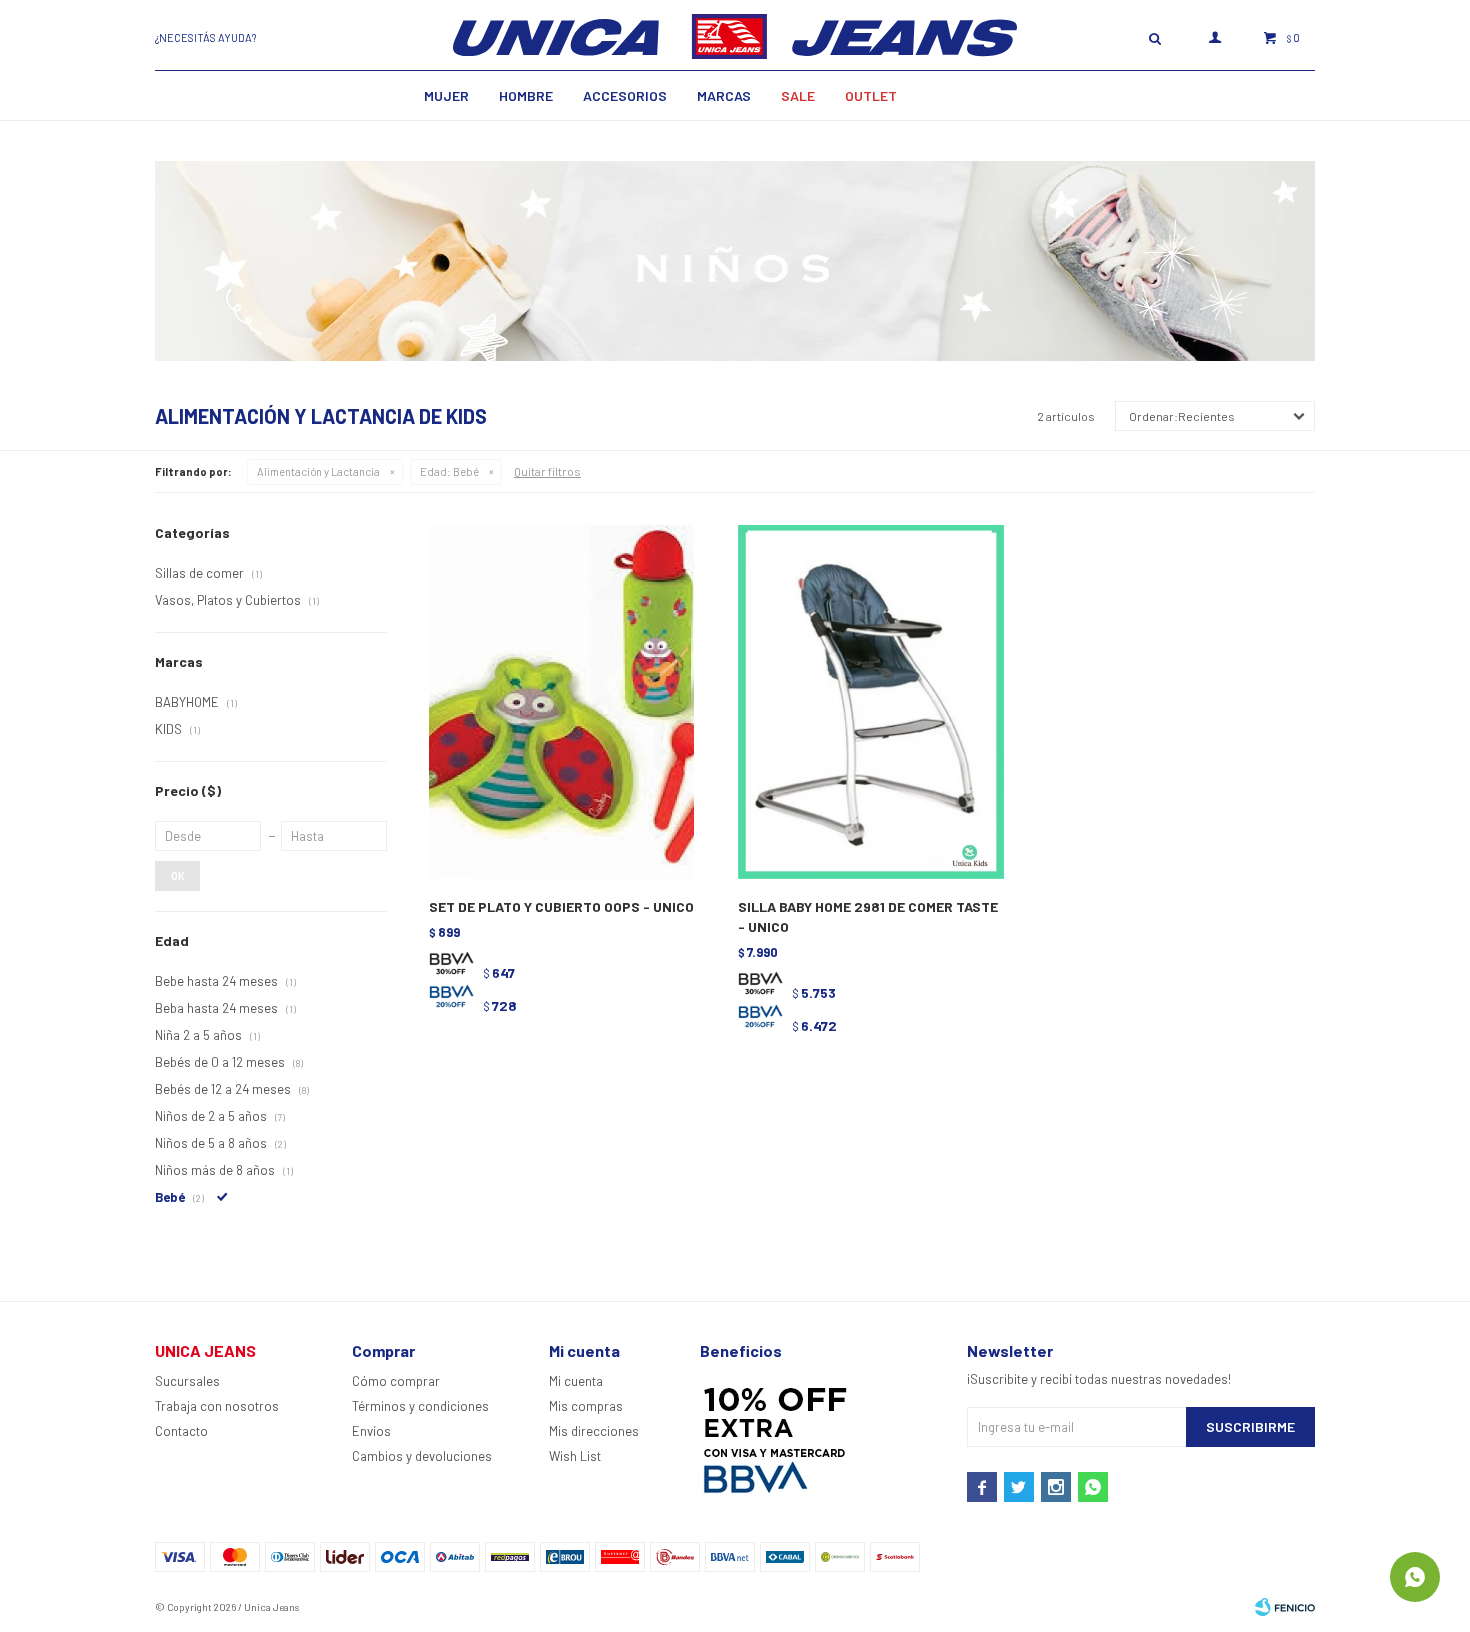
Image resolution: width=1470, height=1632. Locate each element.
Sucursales (187, 1381)
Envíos (371, 1431)
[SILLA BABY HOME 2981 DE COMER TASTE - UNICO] (870, 702)
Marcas (724, 95)
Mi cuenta (576, 1381)
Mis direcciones (594, 1431)
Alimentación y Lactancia (318, 471)
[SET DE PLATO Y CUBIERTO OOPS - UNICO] (561, 702)
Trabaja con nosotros (217, 1406)
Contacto (181, 1431)
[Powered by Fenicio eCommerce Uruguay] (1285, 1607)
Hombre (526, 95)
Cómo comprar (396, 1381)
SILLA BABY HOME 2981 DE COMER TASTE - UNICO (868, 916)
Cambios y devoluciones (422, 1456)
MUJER (446, 95)
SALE (798, 95)
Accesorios (625, 95)
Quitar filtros (547, 471)
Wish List (575, 1456)
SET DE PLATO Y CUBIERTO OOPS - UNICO (561, 906)
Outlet (871, 95)
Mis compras (586, 1406)
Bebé (449, 471)
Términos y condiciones (420, 1406)
